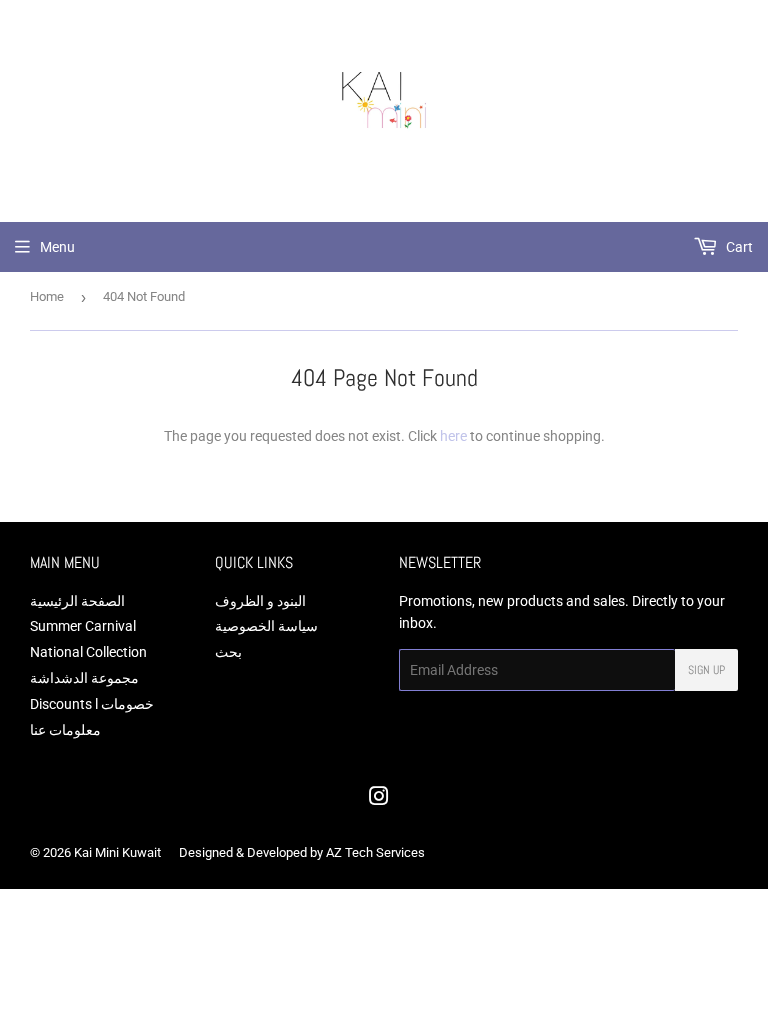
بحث (228, 652)
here (453, 436)
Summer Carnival (83, 626)
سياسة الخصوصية (266, 626)
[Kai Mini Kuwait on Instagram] (379, 799)
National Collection (88, 652)
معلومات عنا (65, 730)
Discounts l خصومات (92, 704)
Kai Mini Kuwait (117, 852)
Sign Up (706, 670)
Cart (738, 247)
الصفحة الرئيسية (77, 601)
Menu (57, 247)
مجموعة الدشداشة (84, 678)
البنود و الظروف (260, 601)
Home (47, 296)
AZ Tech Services (375, 852)
